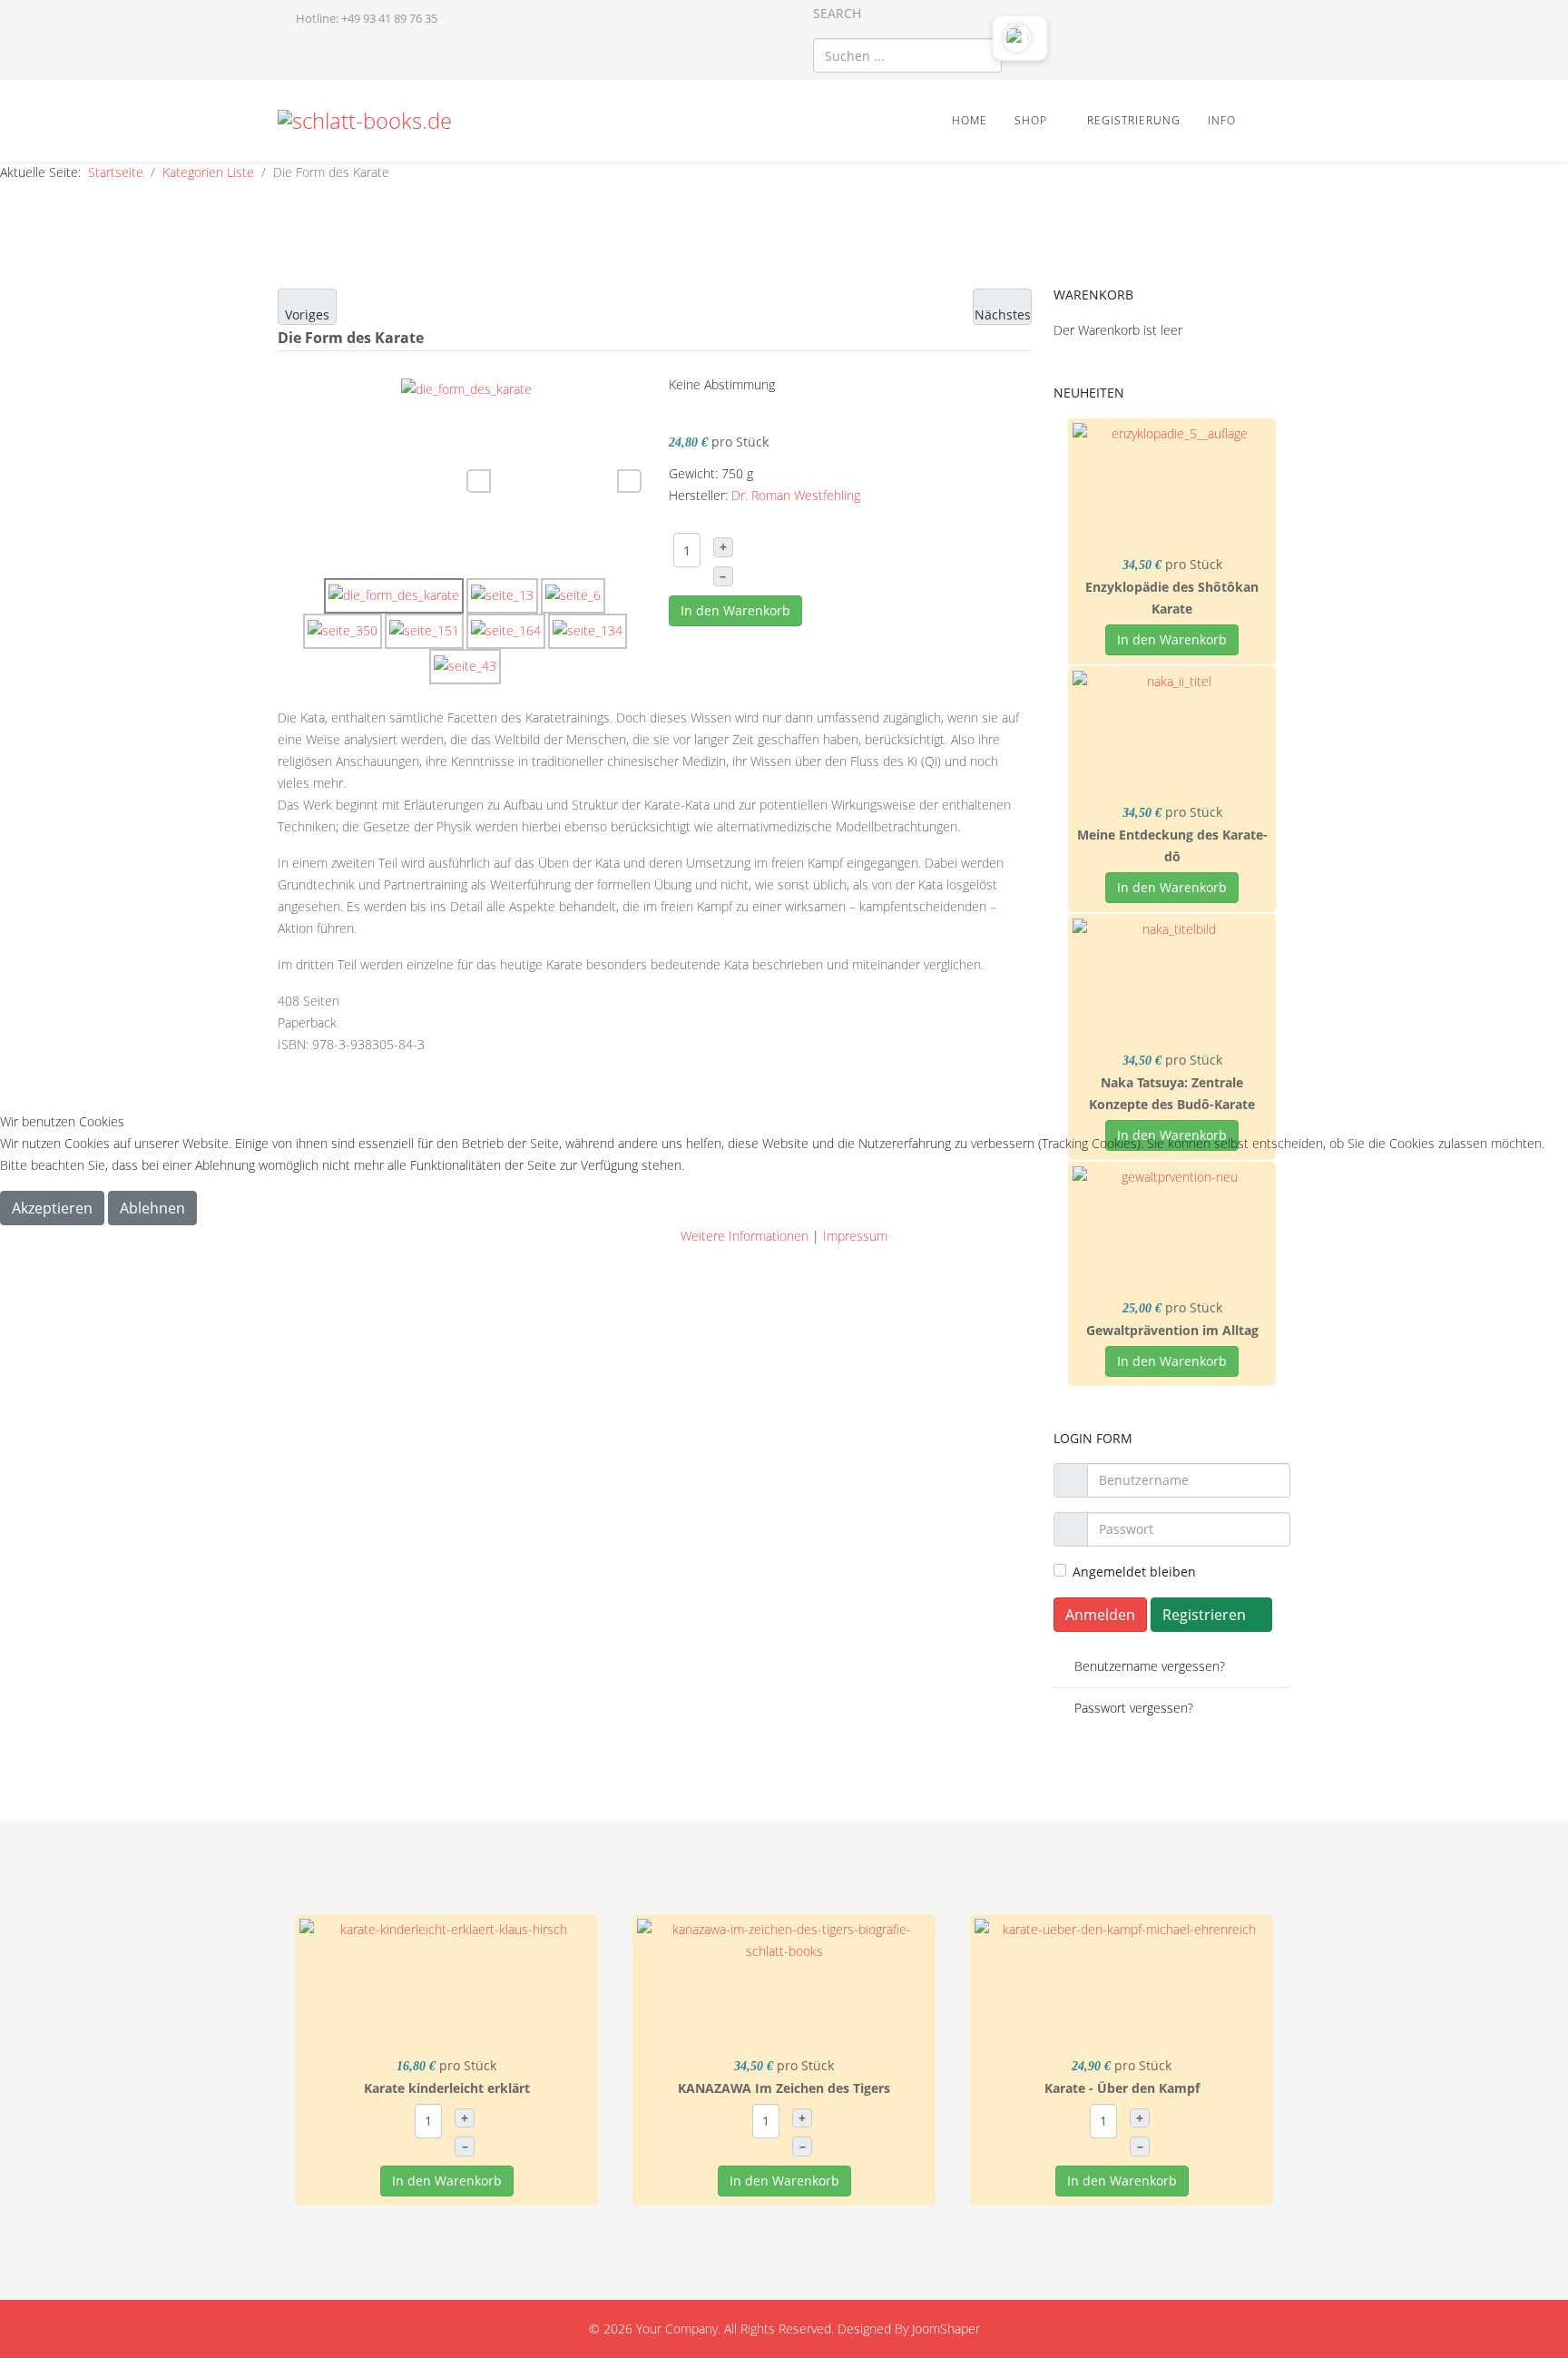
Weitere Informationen (745, 1236)
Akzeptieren (52, 1208)
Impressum (855, 1236)
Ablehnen (152, 1208)
